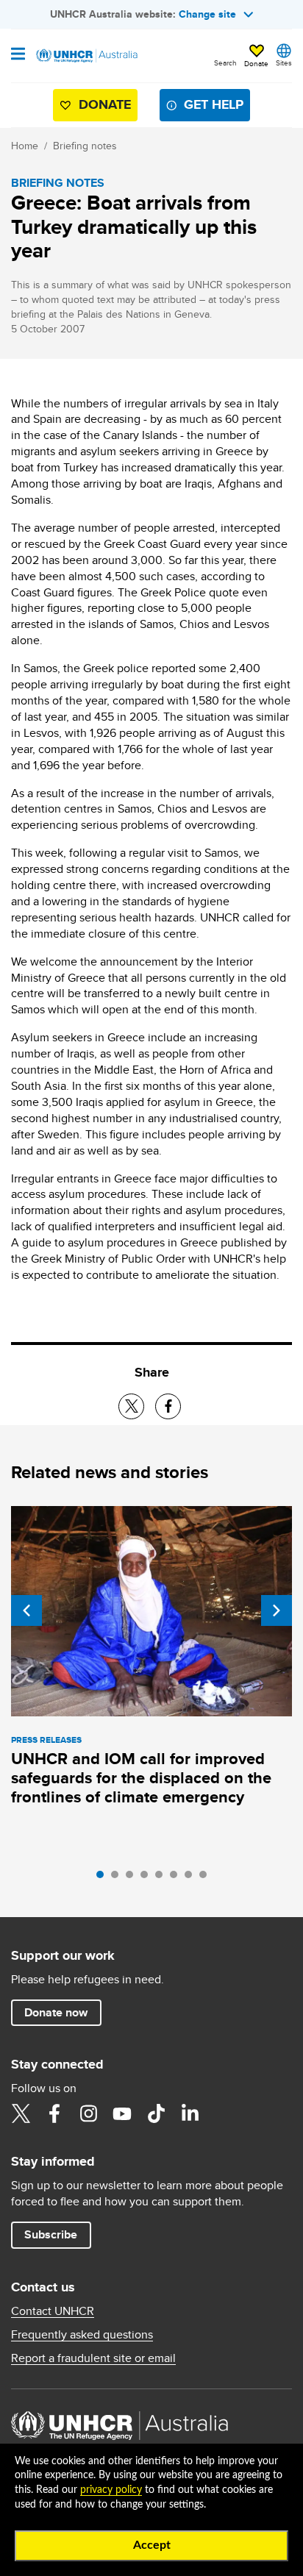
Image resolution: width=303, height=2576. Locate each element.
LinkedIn (190, 2113)
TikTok (156, 2113)
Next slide (277, 1610)
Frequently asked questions (82, 2335)
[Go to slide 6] (177, 1878)
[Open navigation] (18, 55)
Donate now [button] (56, 2012)
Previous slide (26, 1610)
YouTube (122, 2113)
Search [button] (225, 63)
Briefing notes (85, 146)
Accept (152, 2545)
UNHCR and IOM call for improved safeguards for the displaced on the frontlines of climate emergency (141, 1778)
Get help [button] (214, 104)
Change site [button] (207, 14)
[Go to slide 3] (133, 1878)
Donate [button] (256, 63)
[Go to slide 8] (207, 1878)
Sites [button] (284, 63)
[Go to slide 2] (118, 1878)
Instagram (88, 2113)
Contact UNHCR (53, 2311)
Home (25, 146)
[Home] (86, 56)
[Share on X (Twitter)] (131, 1406)
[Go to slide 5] (163, 1878)
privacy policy (111, 2490)
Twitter (21, 2113)
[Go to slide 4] (148, 1878)
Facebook (54, 2113)
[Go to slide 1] (104, 1878)
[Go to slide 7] (192, 1878)
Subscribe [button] (51, 2234)
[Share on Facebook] (168, 1406)
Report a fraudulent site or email (93, 2358)
